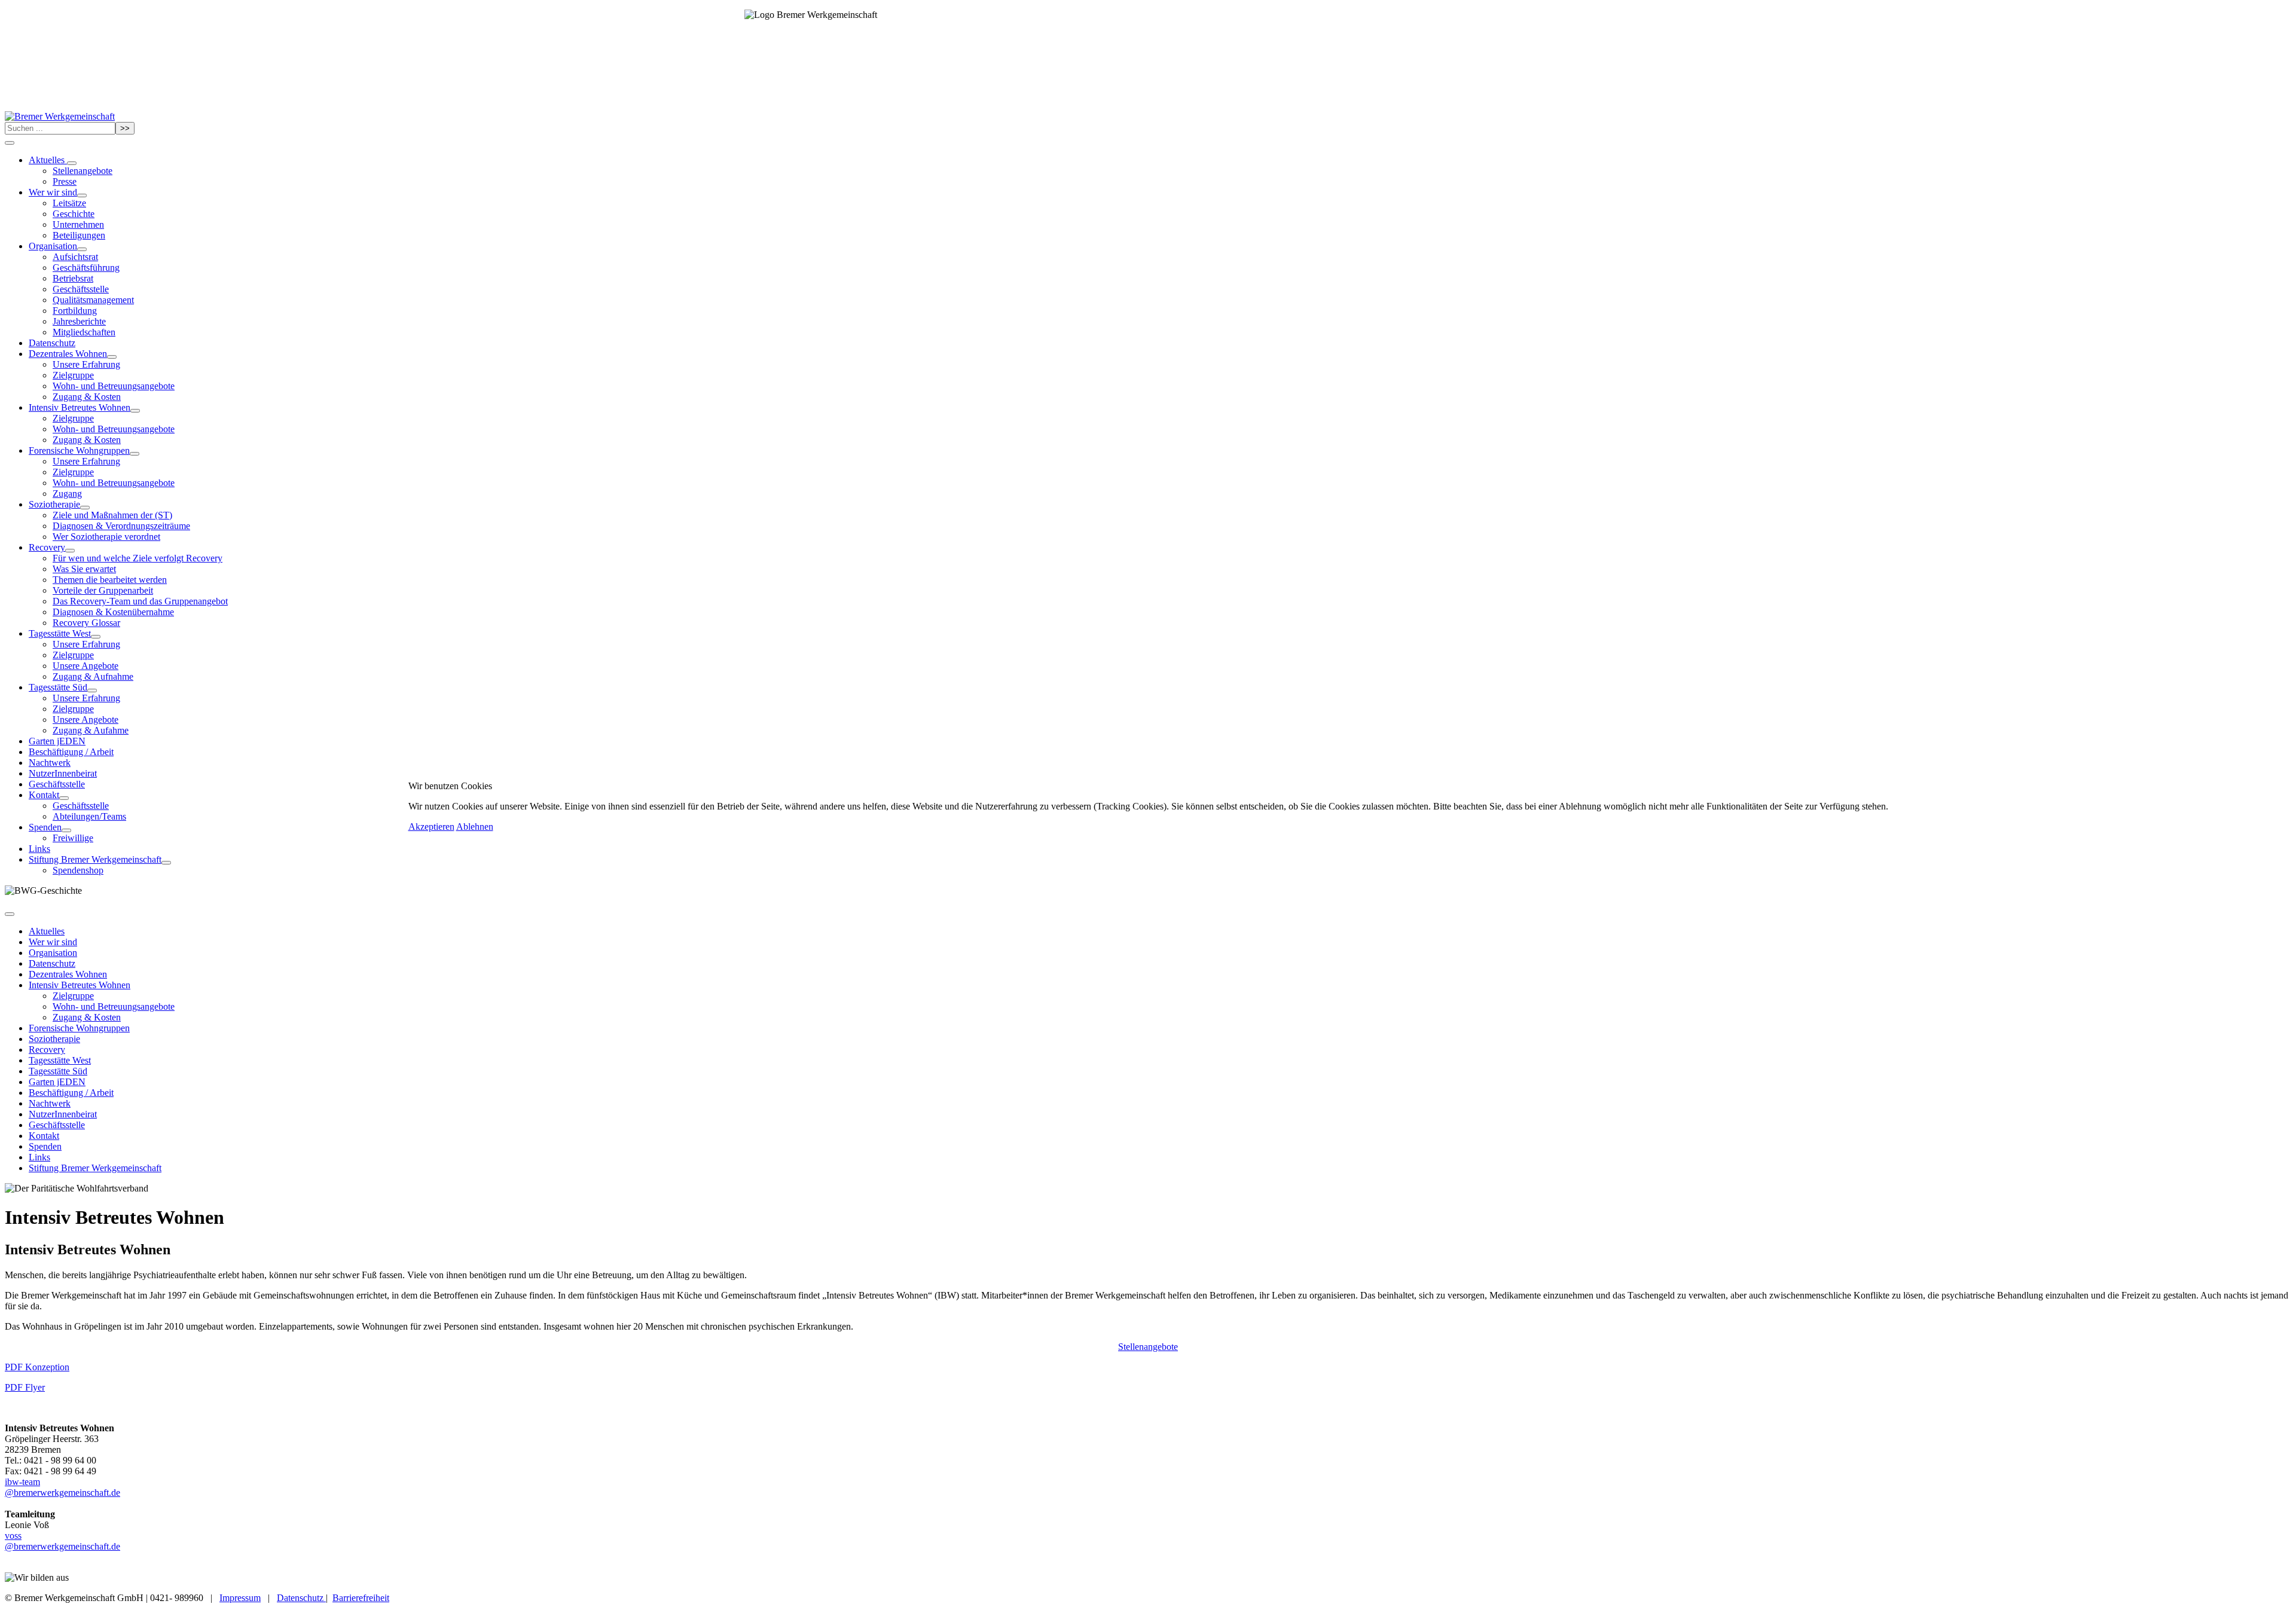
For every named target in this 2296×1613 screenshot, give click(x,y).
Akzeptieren (431, 827)
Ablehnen (475, 827)
